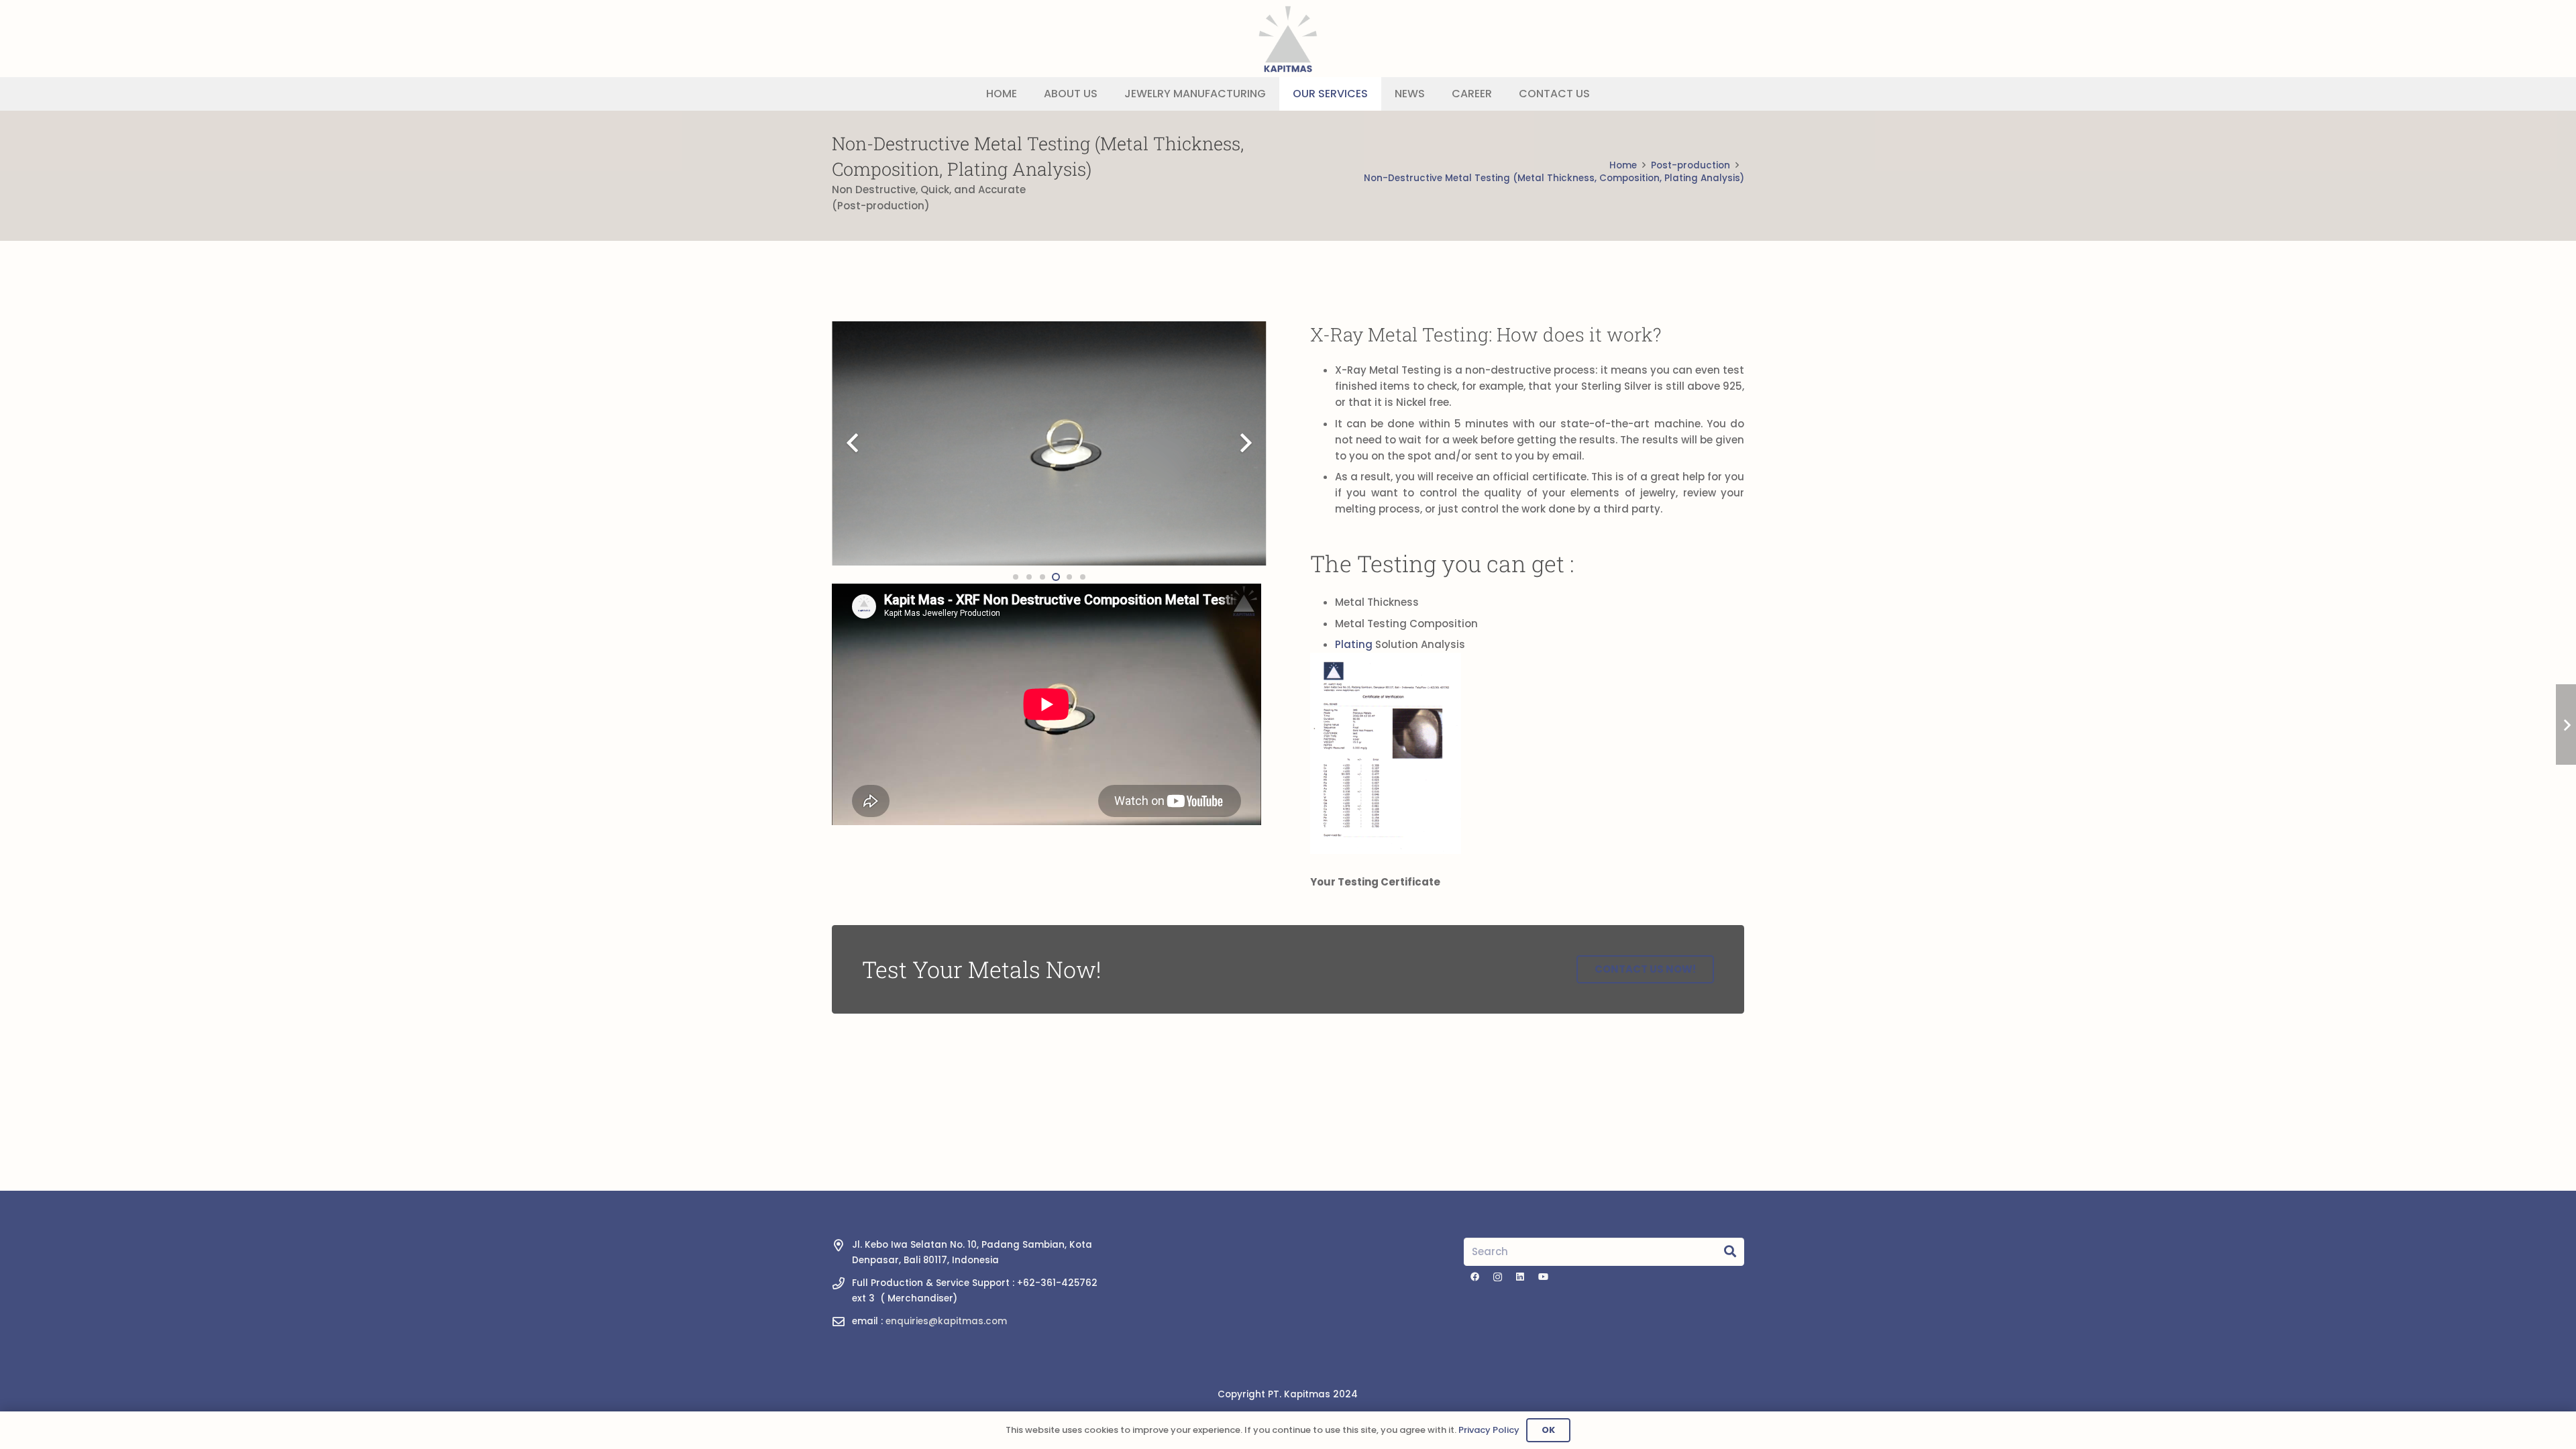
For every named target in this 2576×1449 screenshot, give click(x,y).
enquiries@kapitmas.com (946, 1321)
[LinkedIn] (1520, 1277)
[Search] (1730, 1252)
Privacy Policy (1489, 1430)
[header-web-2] (1288, 39)
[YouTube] (1543, 1277)
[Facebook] (1475, 1277)
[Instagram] (1498, 1277)
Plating (1354, 644)
